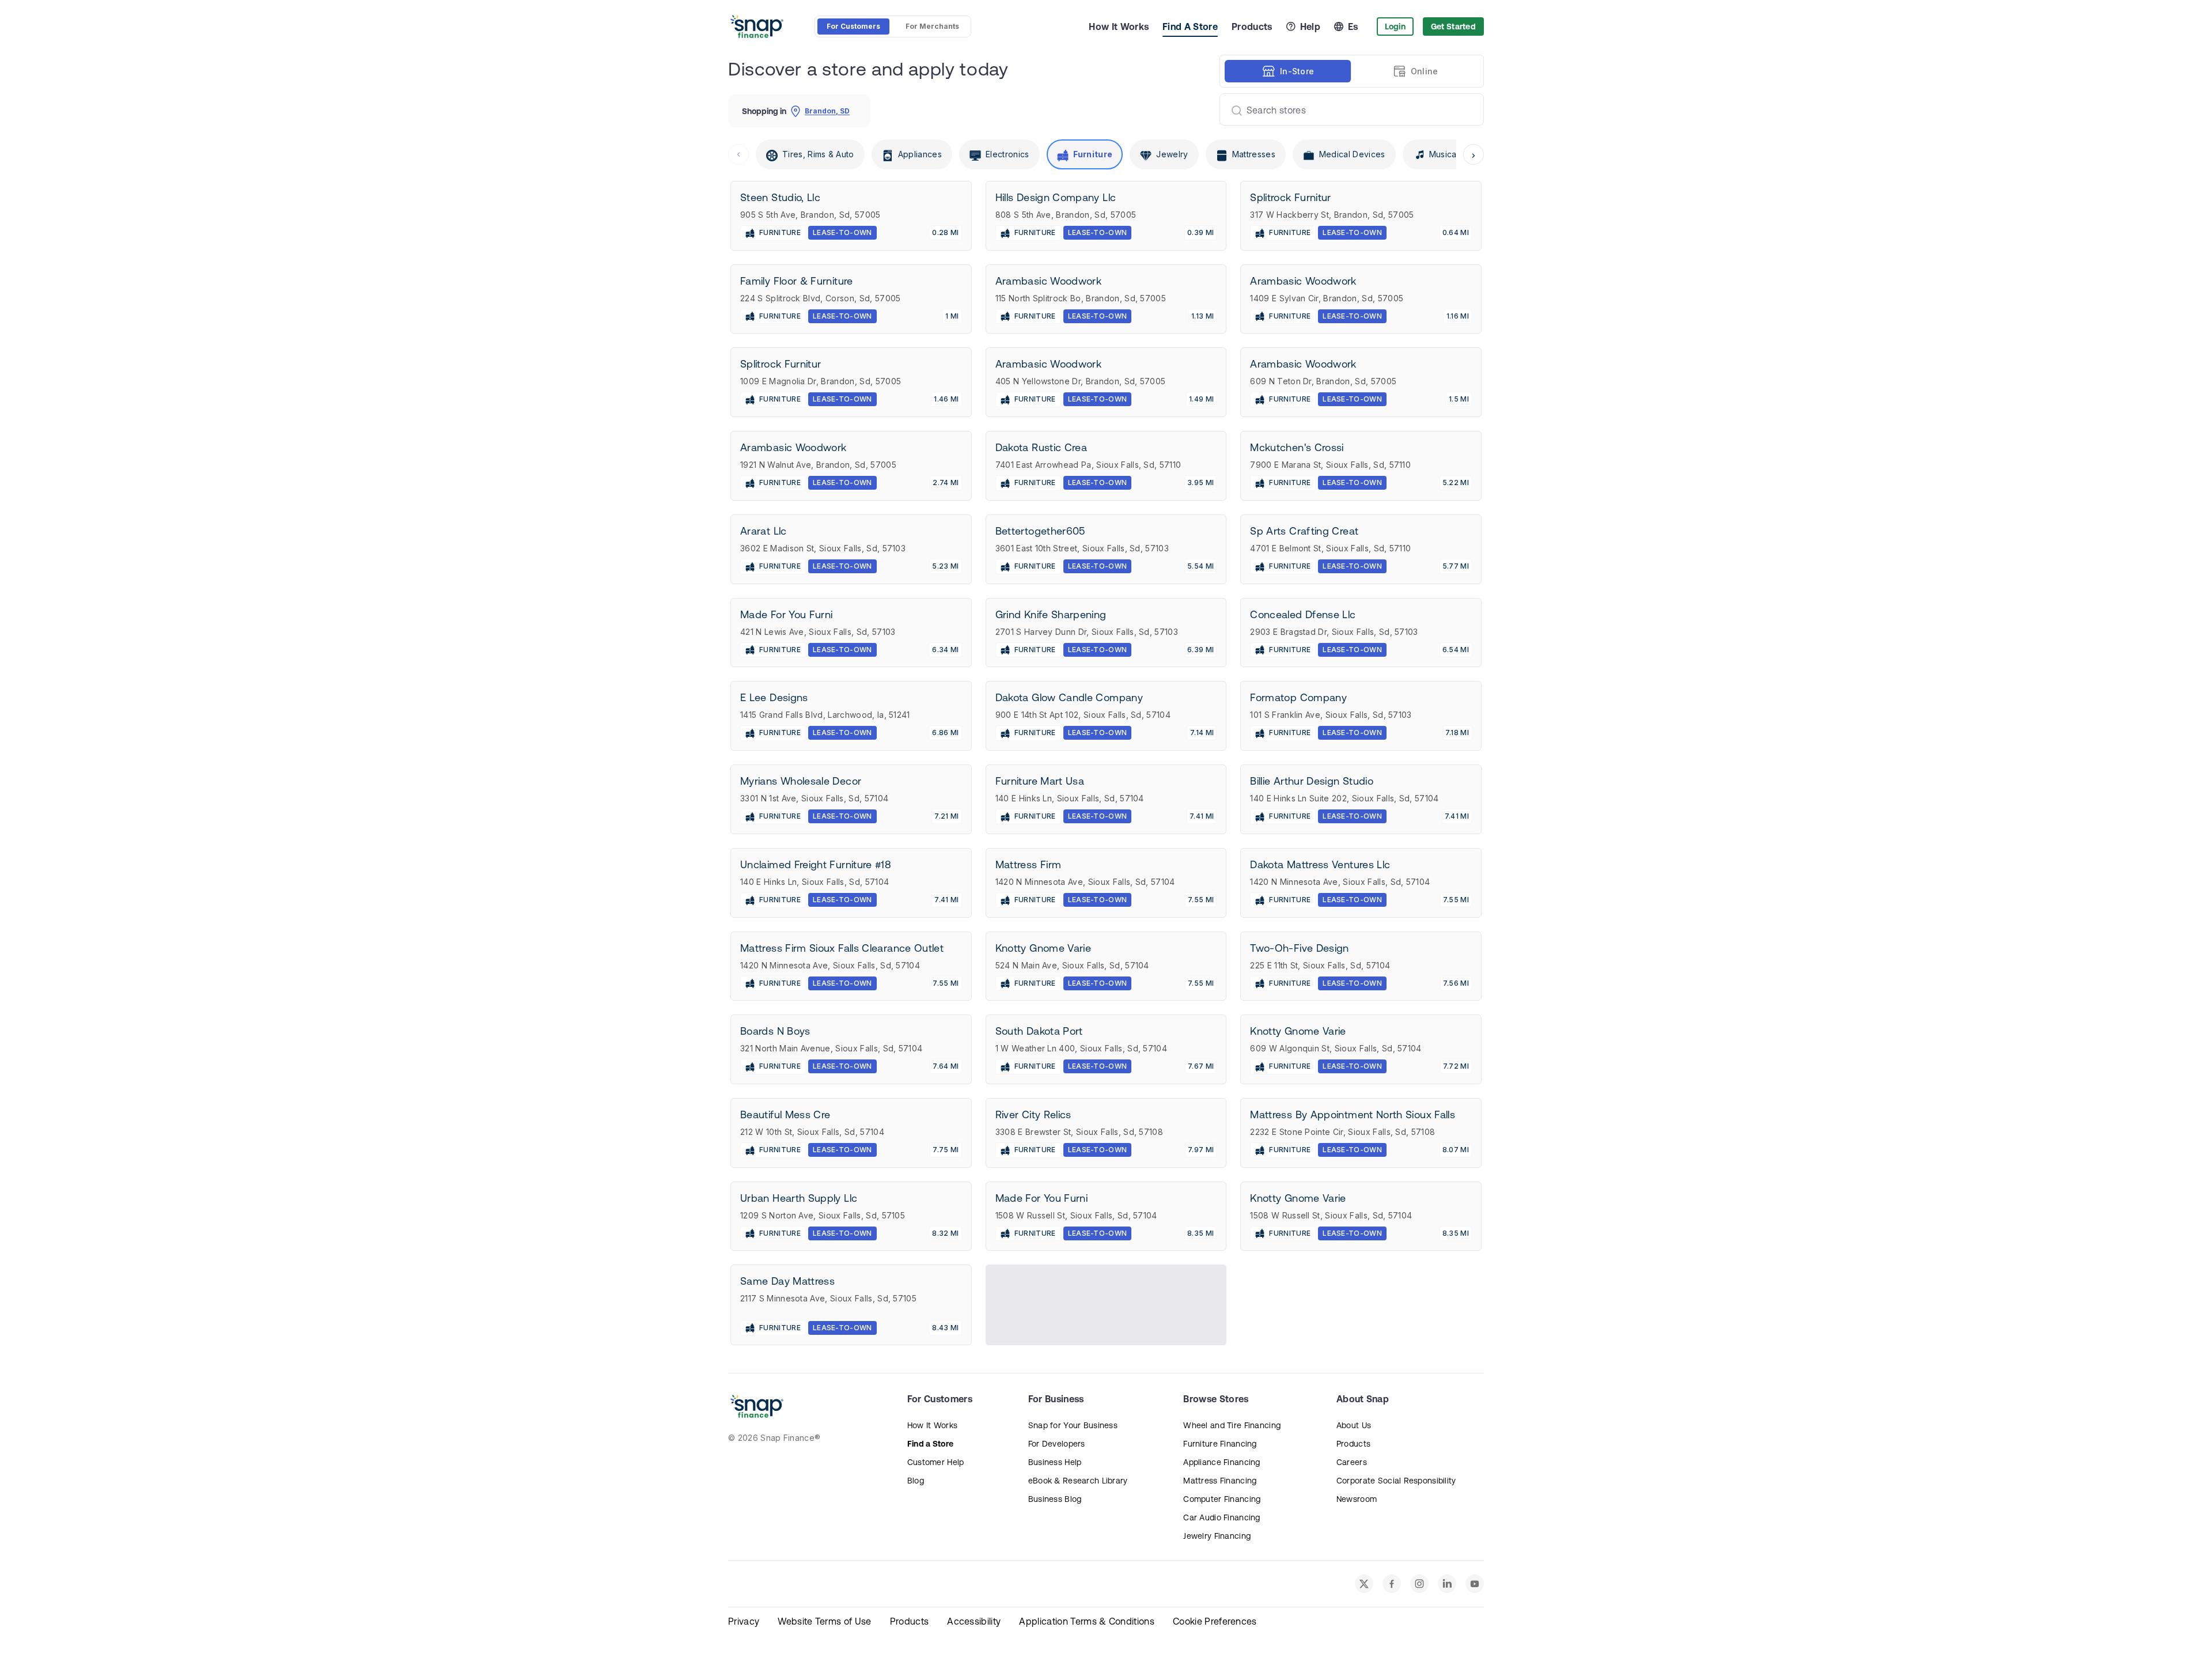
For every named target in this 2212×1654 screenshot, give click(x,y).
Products (1252, 27)
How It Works (1119, 27)
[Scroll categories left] (738, 154)
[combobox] (1347, 109)
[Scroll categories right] (1474, 154)
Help (1310, 27)
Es (1353, 27)
